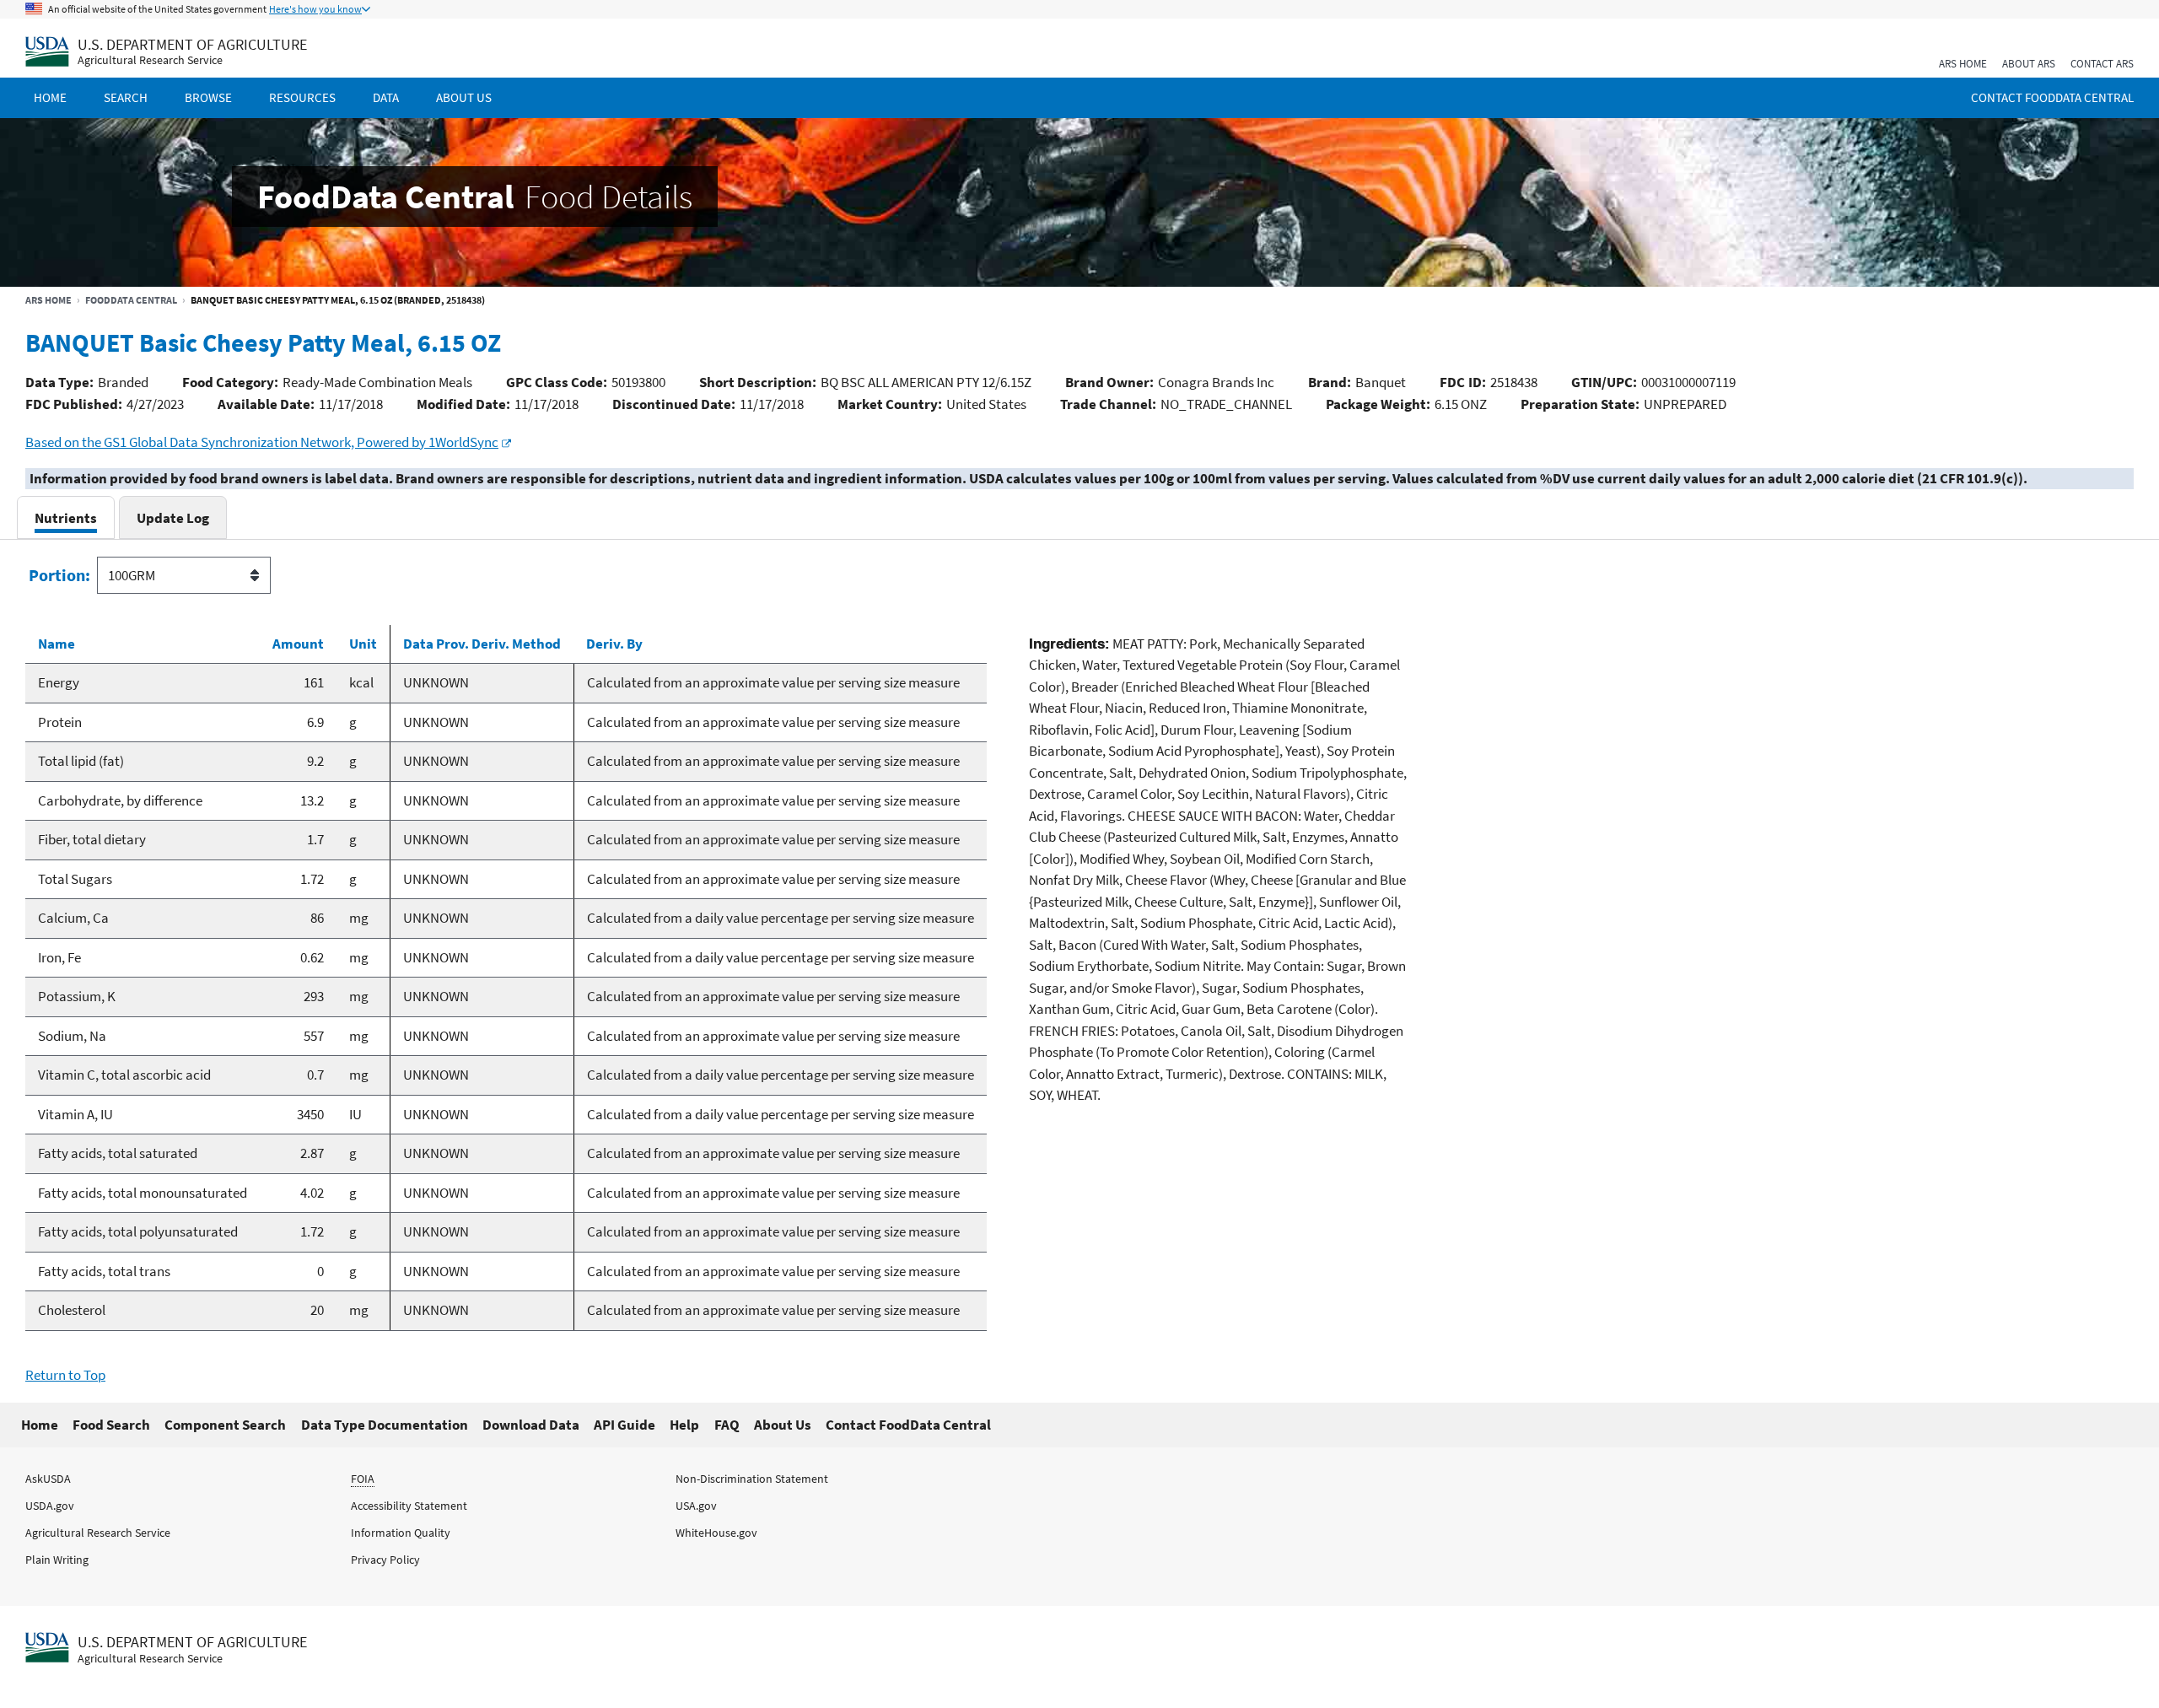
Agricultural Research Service (150, 60)
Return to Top (65, 1375)
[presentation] (66, 517)
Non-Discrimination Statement (752, 1479)
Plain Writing (57, 1560)
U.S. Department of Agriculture (192, 44)
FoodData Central (131, 300)
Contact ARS (2102, 64)
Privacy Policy (385, 1560)
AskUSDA (48, 1479)
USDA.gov (50, 1506)
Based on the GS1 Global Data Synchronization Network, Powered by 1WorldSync (262, 442)
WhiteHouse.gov (716, 1533)
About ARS (2029, 64)
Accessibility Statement (409, 1506)
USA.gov (696, 1506)
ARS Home (1963, 64)
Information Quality (401, 1533)
